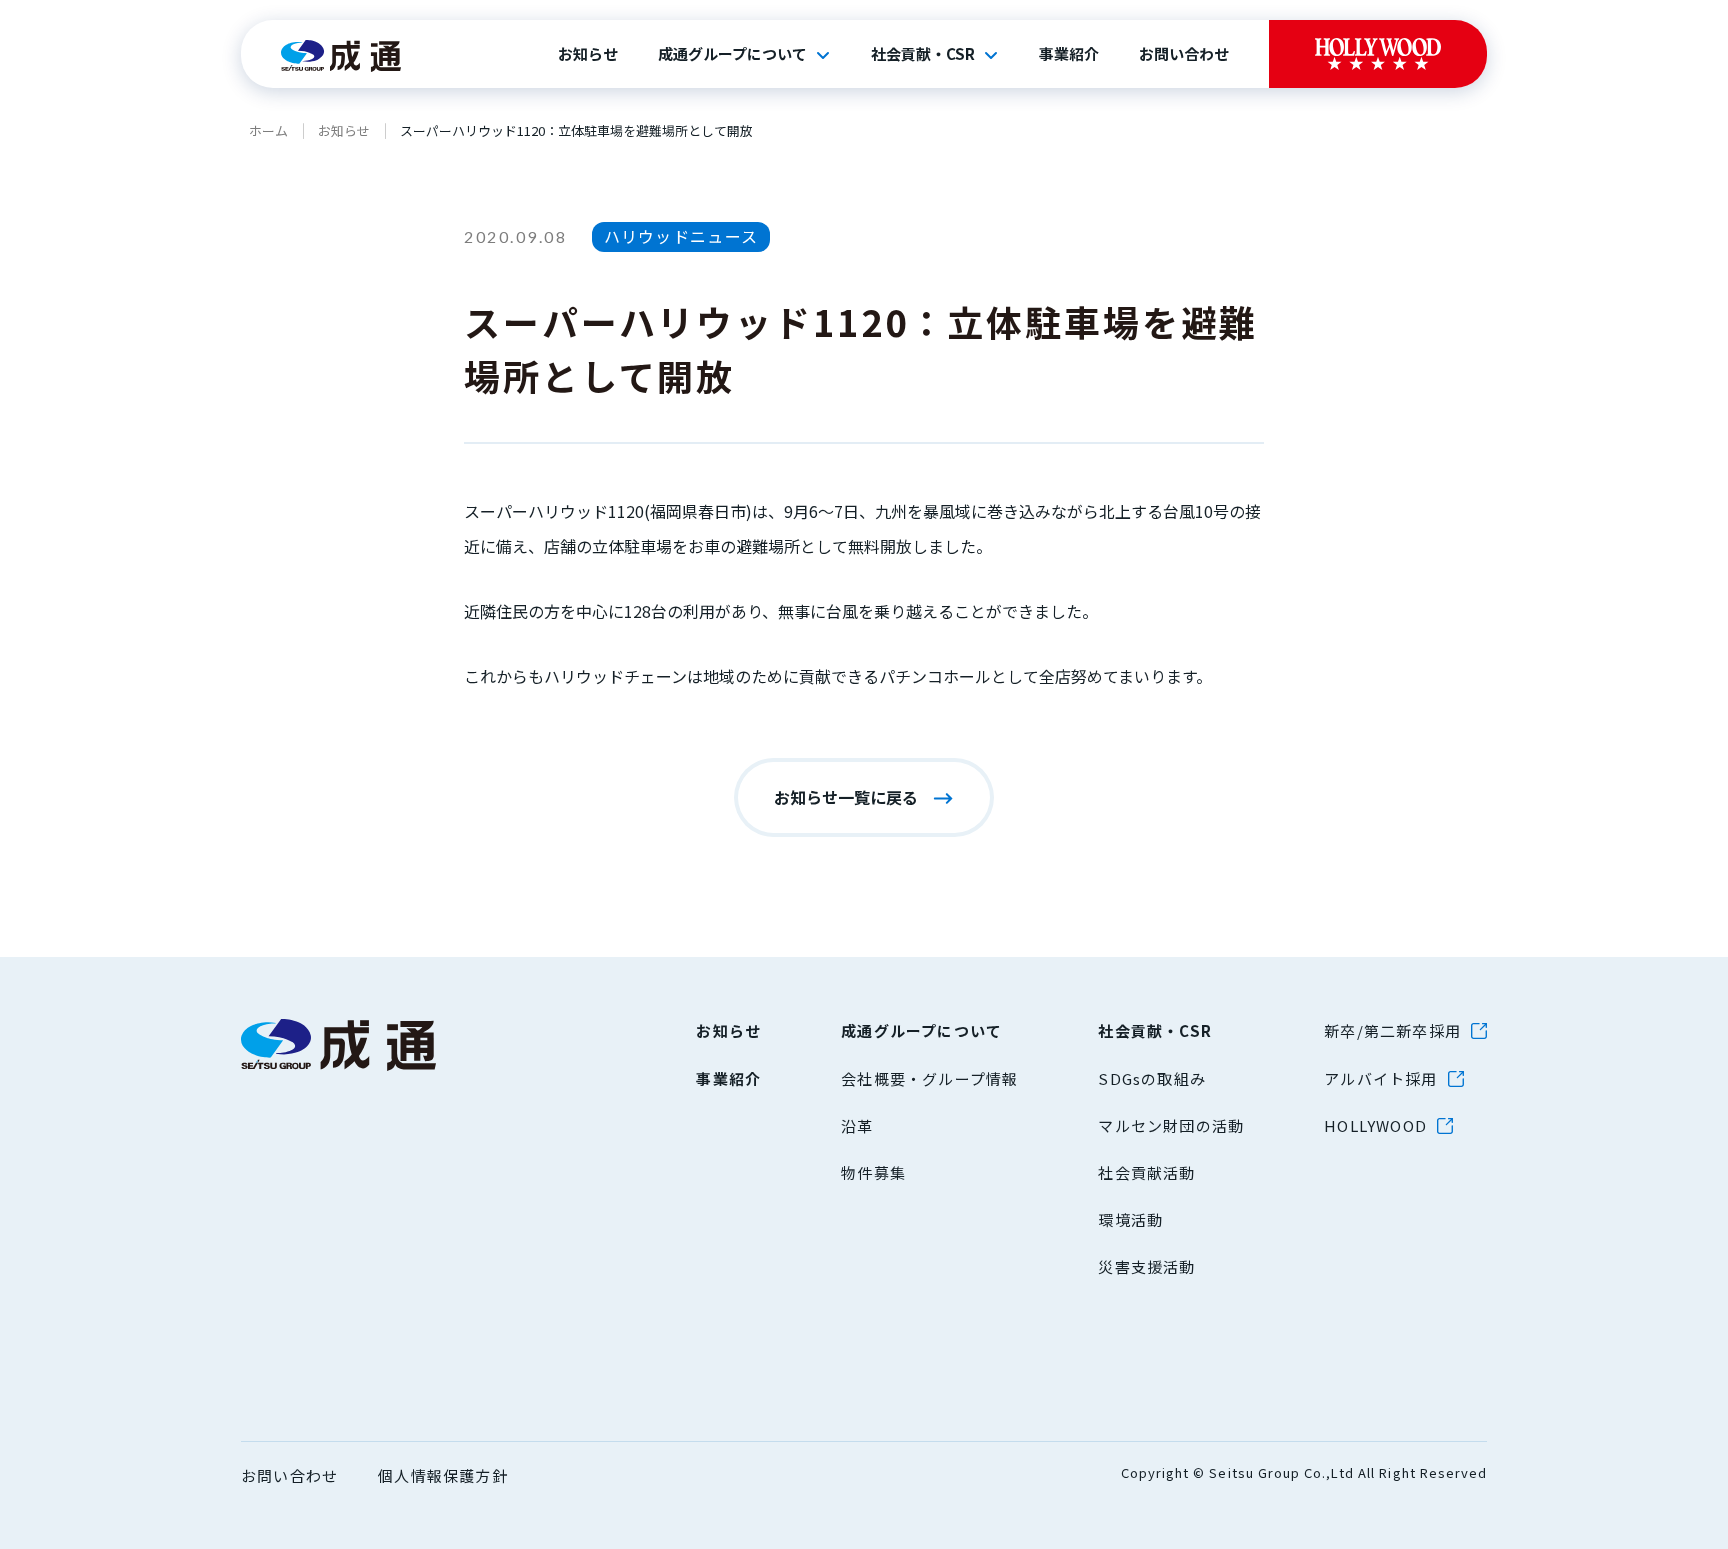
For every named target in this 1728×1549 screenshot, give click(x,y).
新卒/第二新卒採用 (1392, 1030)
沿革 (857, 1125)
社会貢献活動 (1146, 1172)
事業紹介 (1069, 54)
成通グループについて (732, 54)
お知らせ (588, 54)
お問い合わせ (1184, 54)
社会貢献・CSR (923, 54)
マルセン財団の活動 (1171, 1125)
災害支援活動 (1146, 1266)
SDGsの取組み (1152, 1078)
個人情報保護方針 (443, 1475)
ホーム (268, 130)
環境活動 (1130, 1219)
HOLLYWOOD (1375, 1125)
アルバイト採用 (1380, 1078)
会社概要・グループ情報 (929, 1078)
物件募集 (873, 1172)
